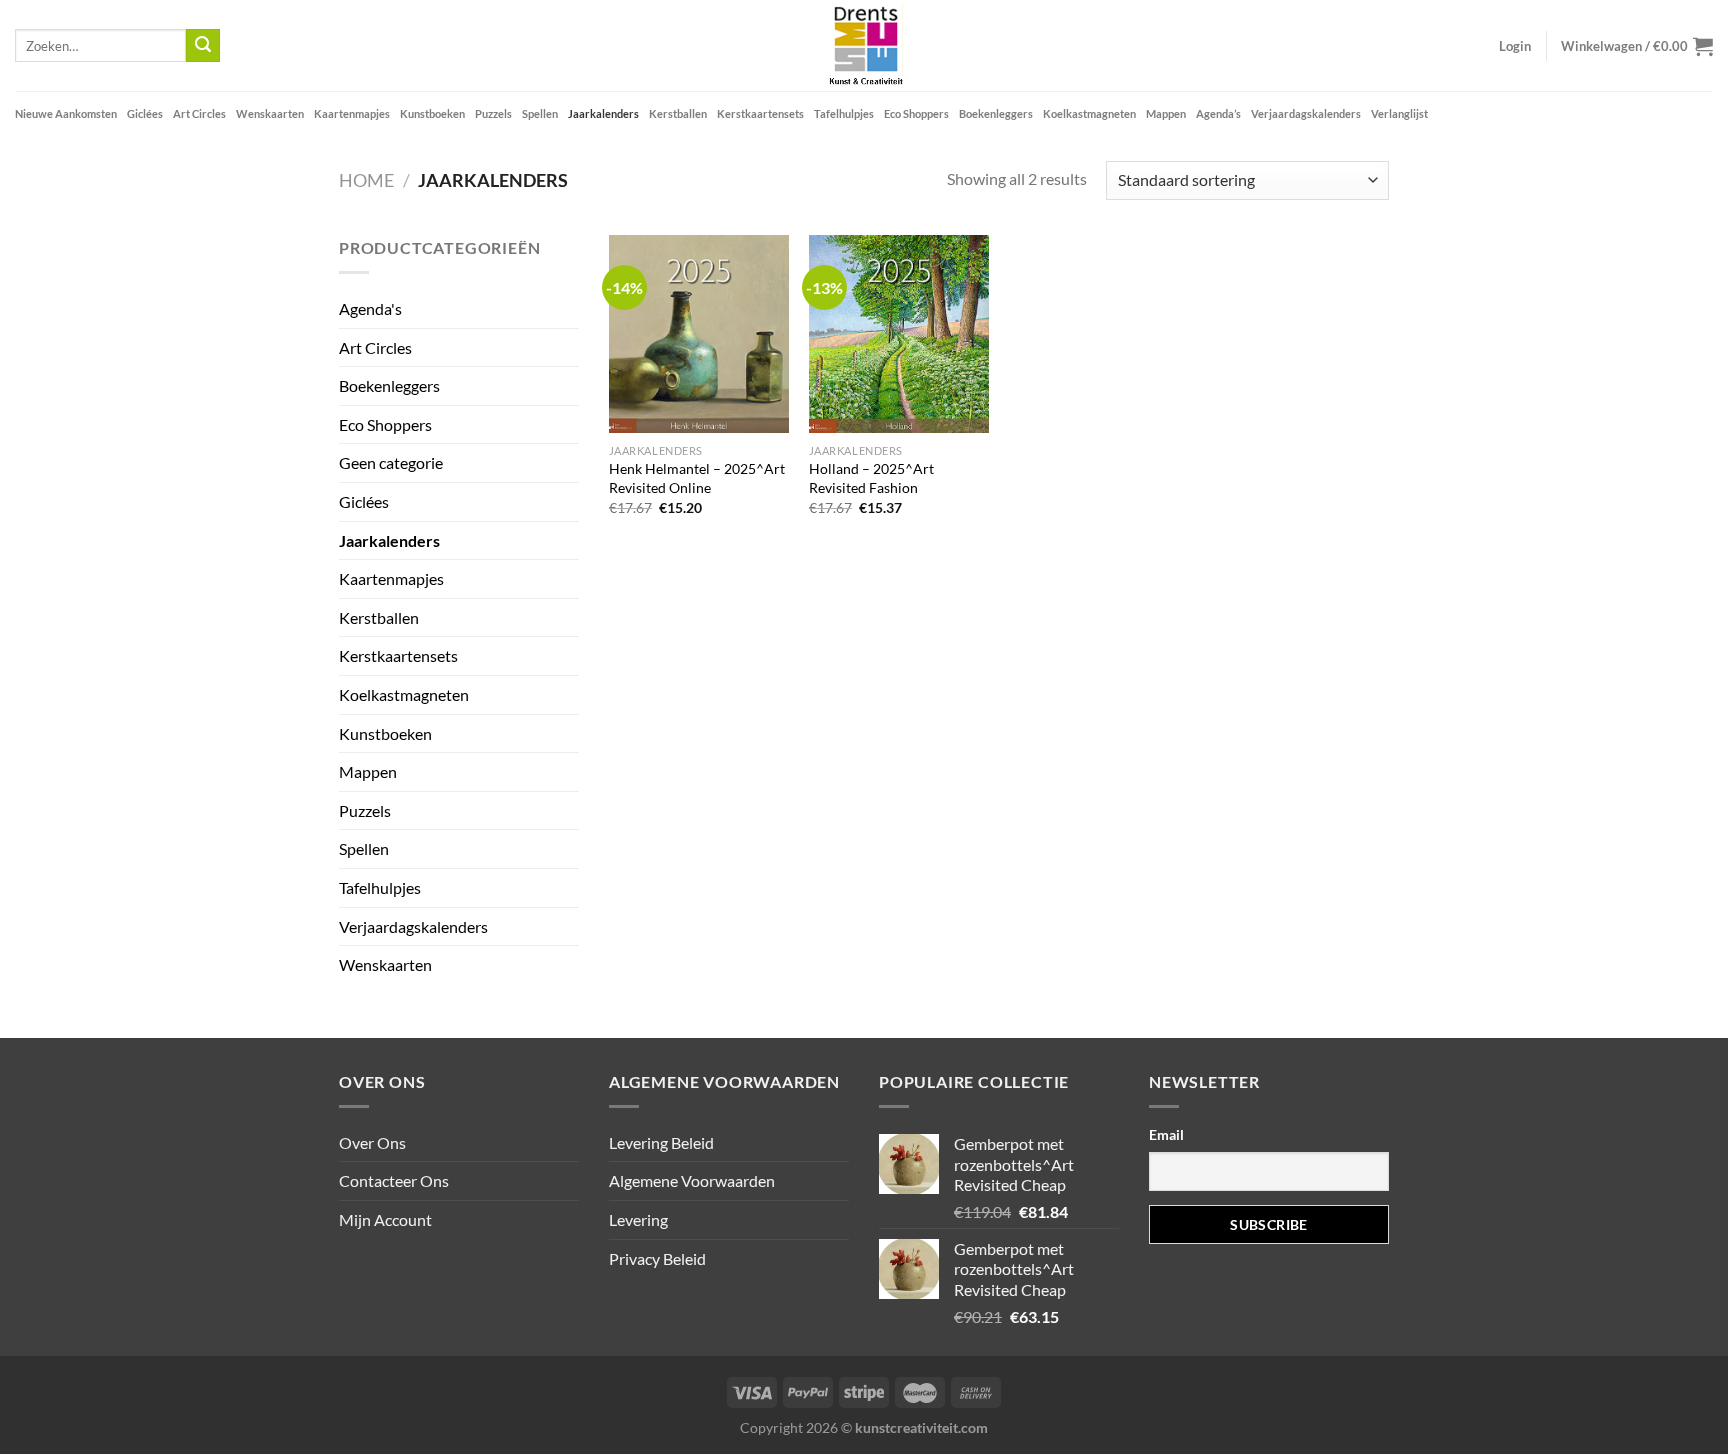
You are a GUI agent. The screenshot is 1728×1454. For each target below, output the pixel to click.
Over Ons (372, 1142)
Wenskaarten (270, 113)
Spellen (540, 113)
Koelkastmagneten (1089, 113)
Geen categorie (391, 462)
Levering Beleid (661, 1142)
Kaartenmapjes (352, 113)
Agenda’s (1218, 113)
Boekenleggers (996, 113)
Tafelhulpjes (844, 113)
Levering (638, 1219)
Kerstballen (678, 113)
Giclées (145, 113)
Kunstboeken (432, 113)
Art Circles (199, 113)
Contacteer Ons (394, 1180)
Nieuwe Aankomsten (66, 113)
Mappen (1166, 113)
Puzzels (493, 113)
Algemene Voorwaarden (692, 1180)
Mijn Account (385, 1219)
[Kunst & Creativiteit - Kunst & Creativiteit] (864, 45)
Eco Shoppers (916, 113)
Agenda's (370, 308)
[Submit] (203, 46)
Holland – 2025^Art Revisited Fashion (871, 478)
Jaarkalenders (603, 113)
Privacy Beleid (657, 1258)
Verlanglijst (1399, 113)
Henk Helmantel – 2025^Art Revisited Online (697, 478)
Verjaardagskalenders (1306, 113)
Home (366, 180)
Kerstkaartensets (760, 113)
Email (1166, 1134)
